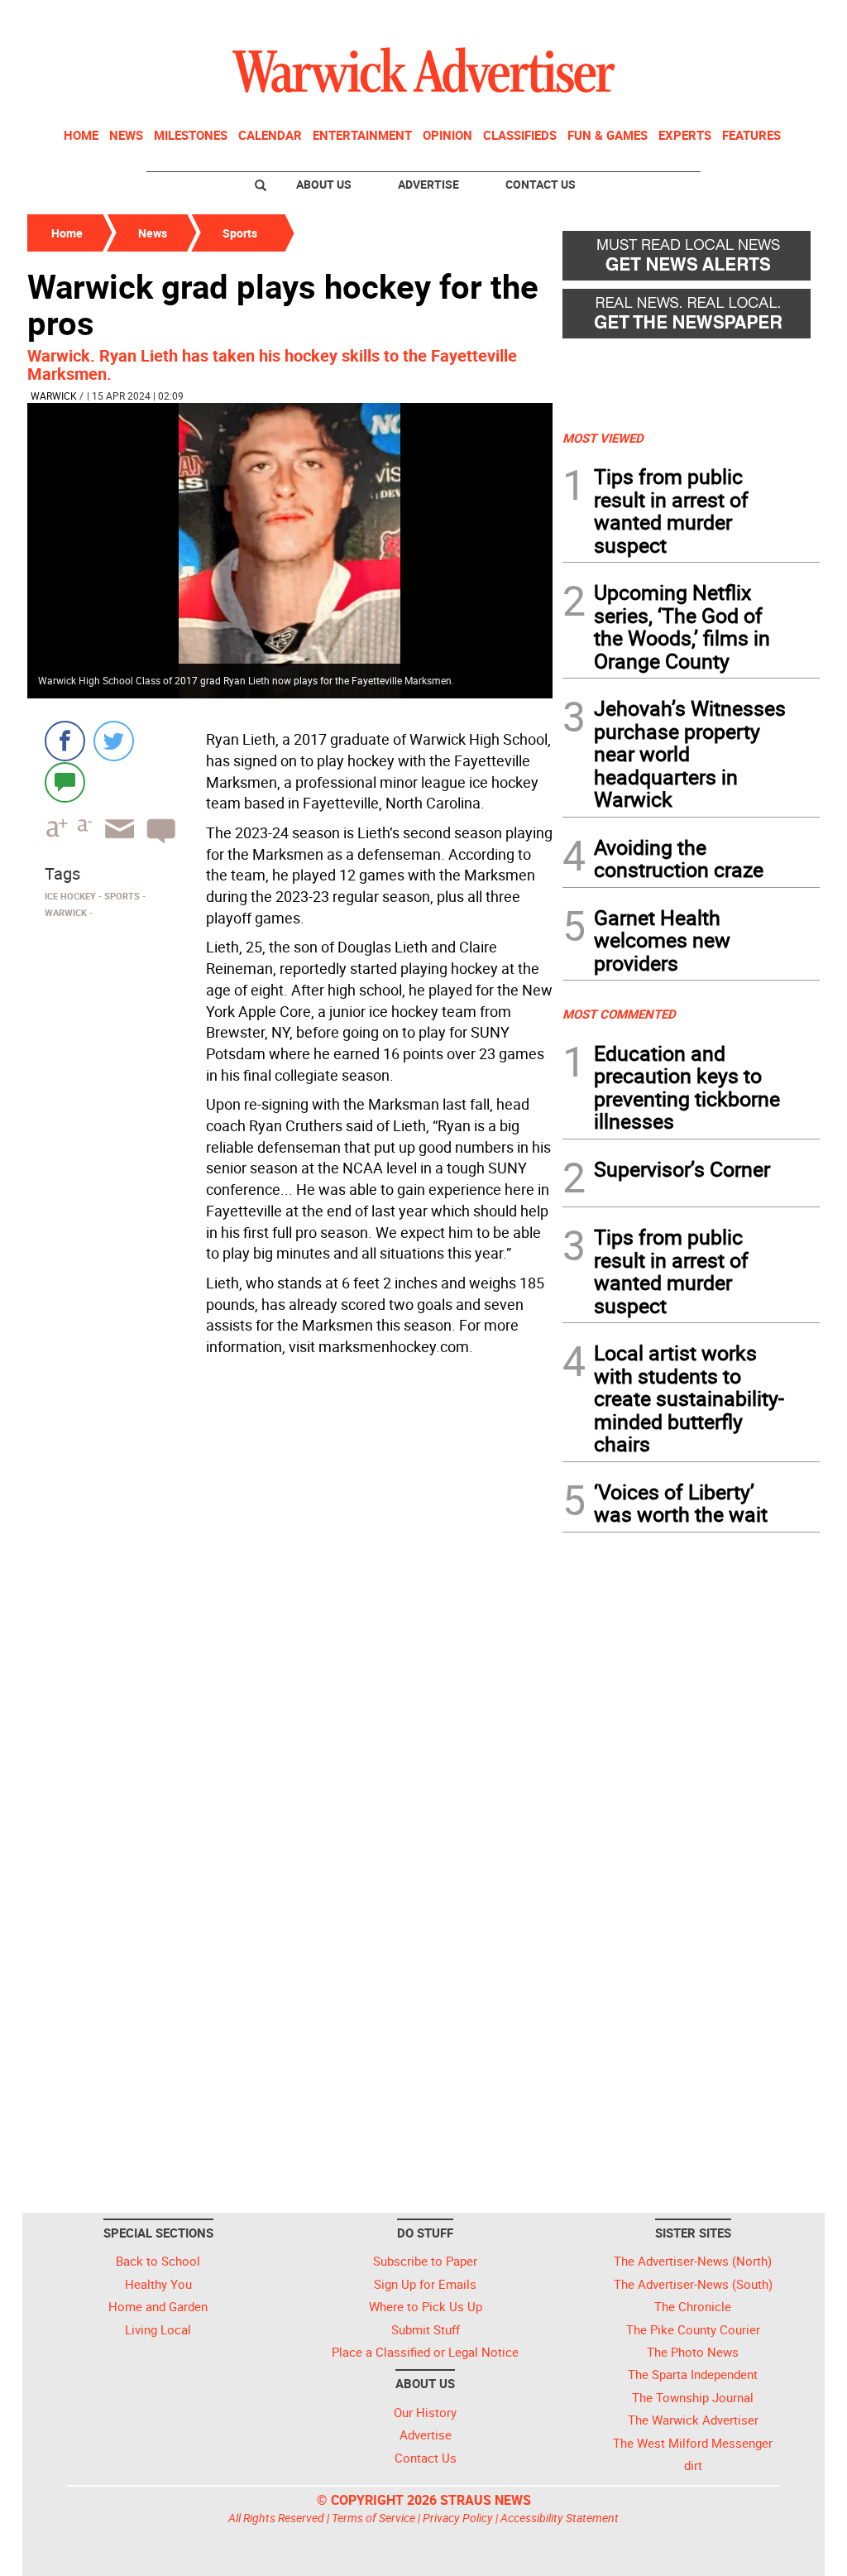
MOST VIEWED (603, 438)
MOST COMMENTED (619, 1014)
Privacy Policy (458, 2518)
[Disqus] (290, 1573)
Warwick (54, 396)
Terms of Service (373, 2518)
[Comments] (65, 782)
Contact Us (541, 184)
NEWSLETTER (687, 19)
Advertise (428, 184)
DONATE (780, 19)
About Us (324, 184)
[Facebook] (65, 741)
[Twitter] (114, 741)
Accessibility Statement (560, 2518)
